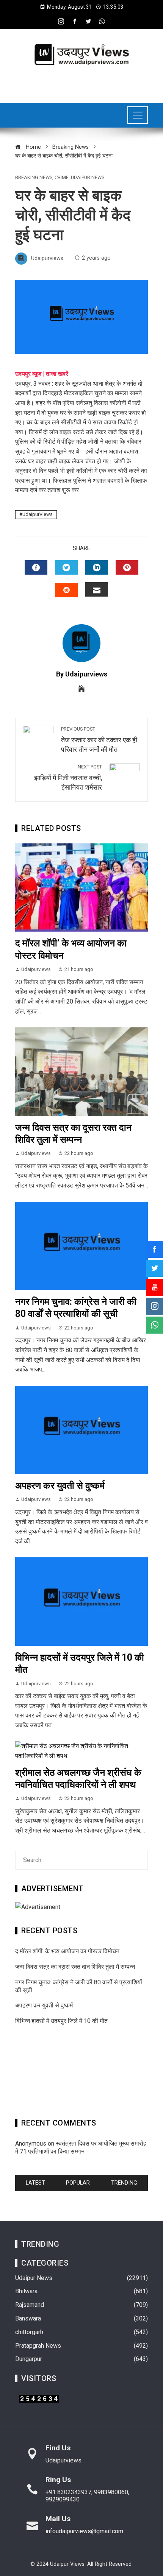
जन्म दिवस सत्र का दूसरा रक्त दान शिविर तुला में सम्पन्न (75, 1967)
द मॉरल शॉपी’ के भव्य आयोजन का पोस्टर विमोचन (67, 1951)
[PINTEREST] (127, 567)
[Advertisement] (81, 2074)
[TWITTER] (66, 567)
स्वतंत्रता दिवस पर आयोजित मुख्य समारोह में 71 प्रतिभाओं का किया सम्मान (81, 2147)
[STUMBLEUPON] (66, 590)
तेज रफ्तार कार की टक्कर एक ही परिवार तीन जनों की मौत (99, 740)
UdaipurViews (38, 514)
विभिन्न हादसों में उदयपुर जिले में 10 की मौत (61, 2021)
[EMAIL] (97, 589)
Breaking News (34, 178)
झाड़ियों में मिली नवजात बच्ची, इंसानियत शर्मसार (68, 778)
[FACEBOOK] (36, 567)
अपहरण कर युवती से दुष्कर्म (60, 1486)
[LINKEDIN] (97, 567)
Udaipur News (88, 178)
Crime (62, 178)
